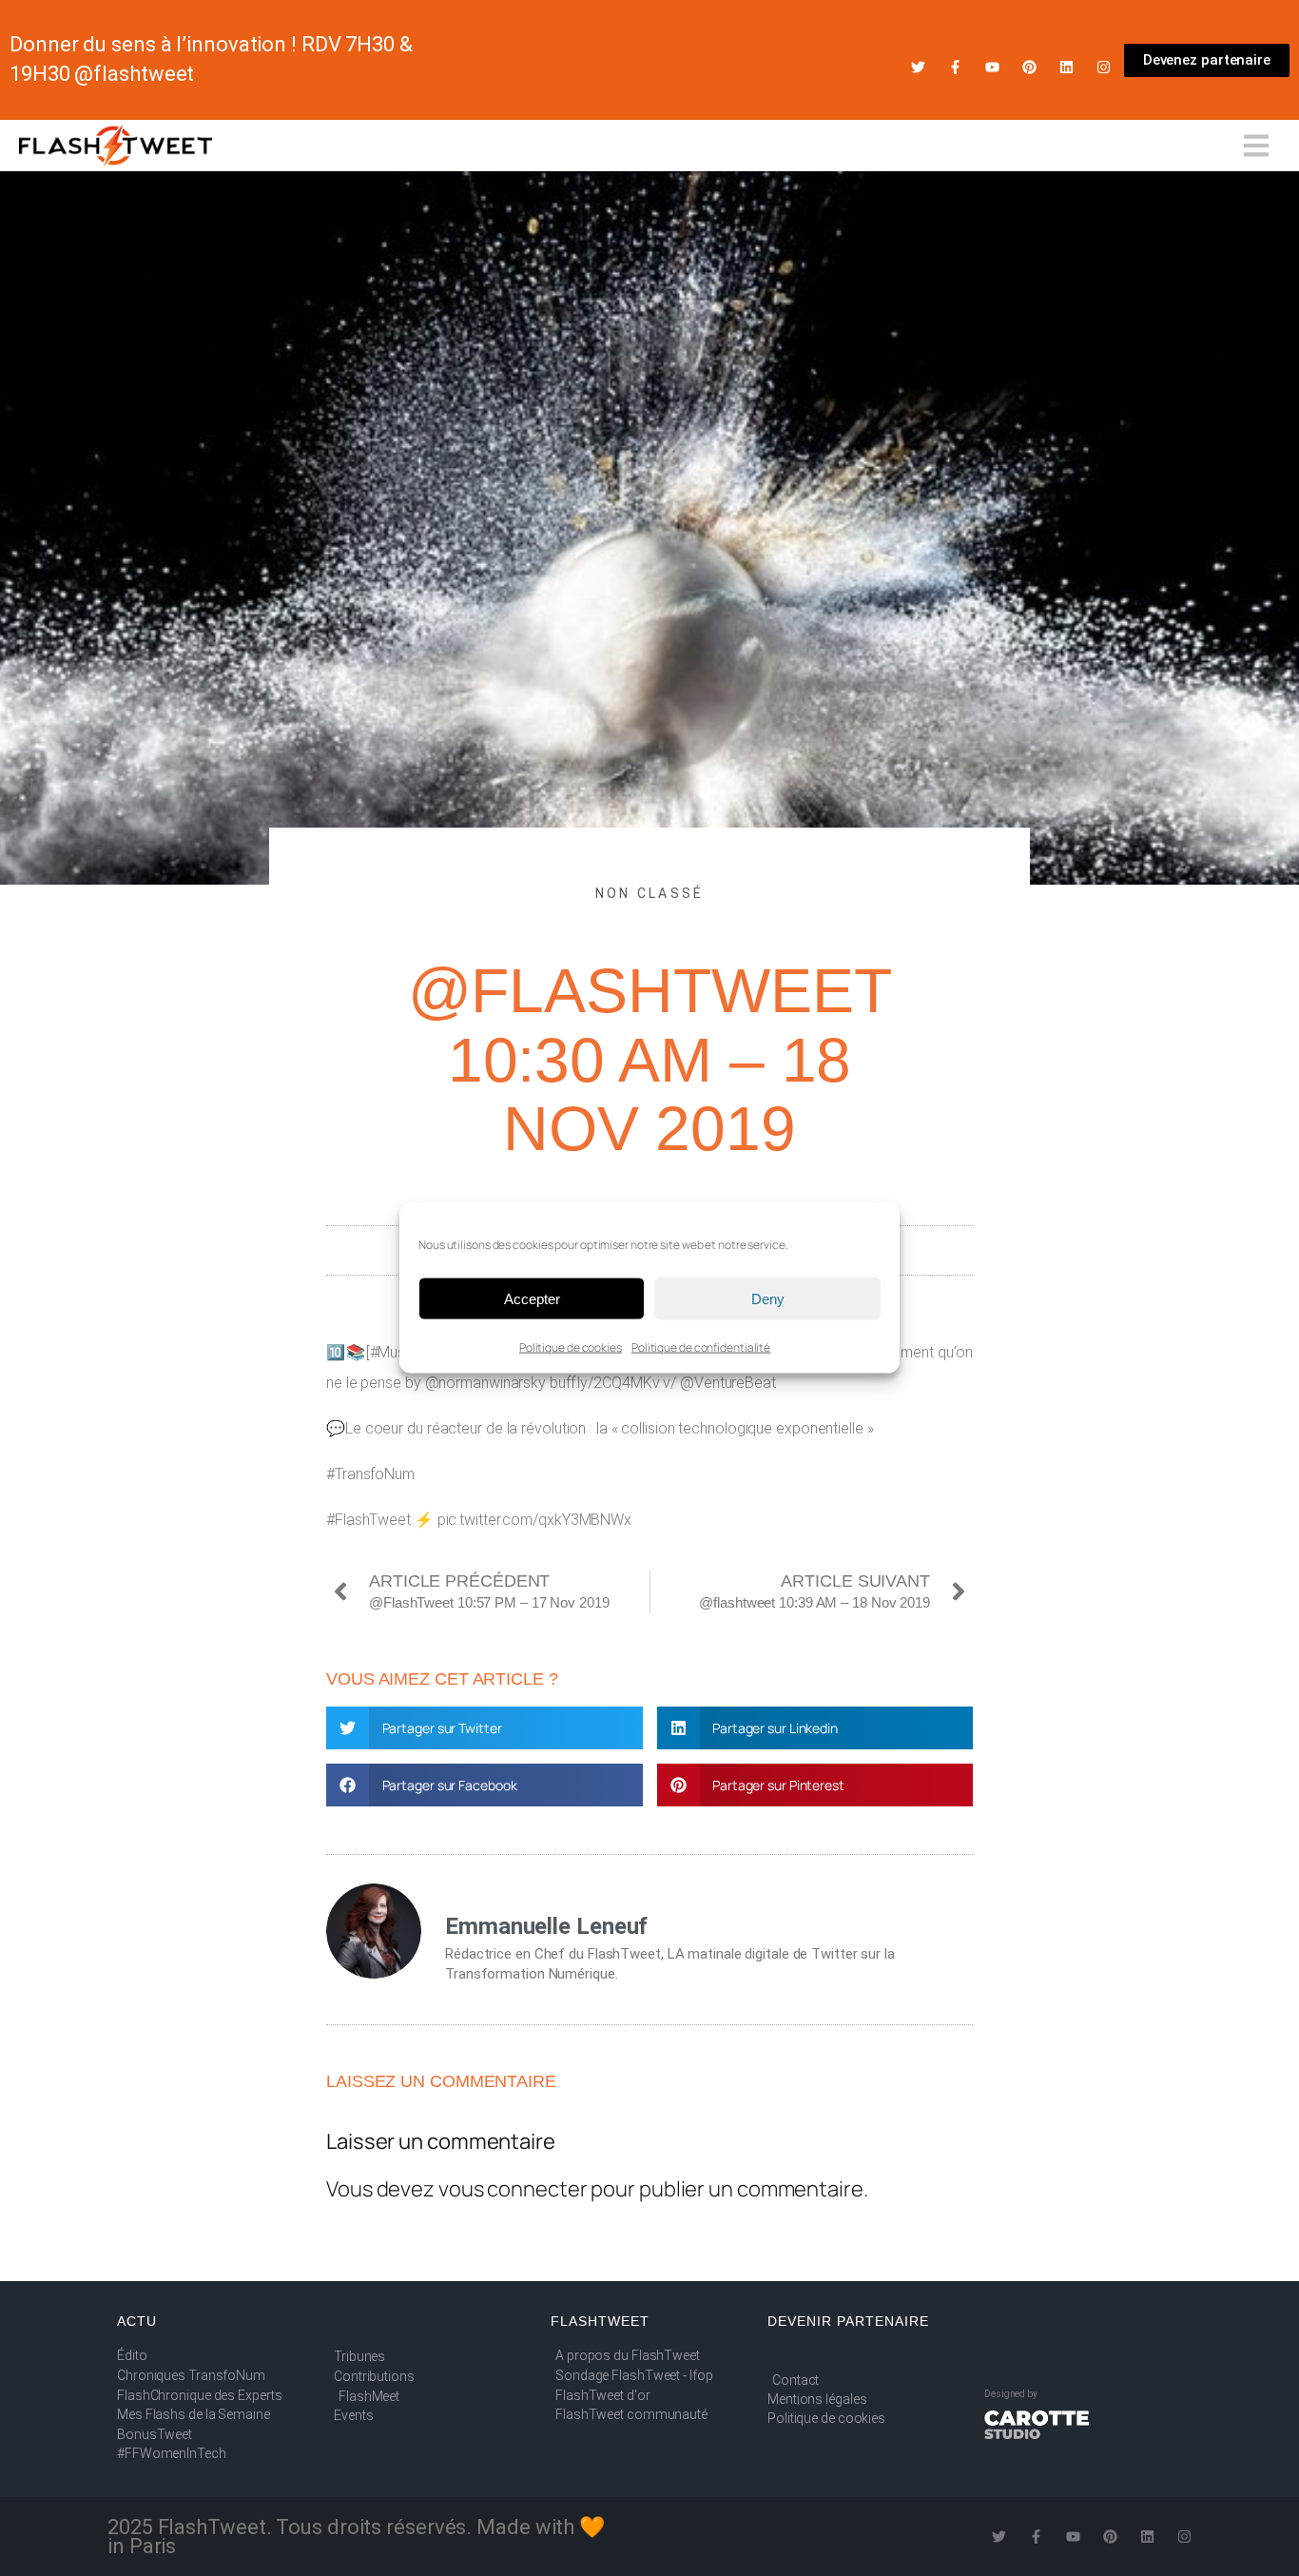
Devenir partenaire (848, 2321)
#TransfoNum (370, 1474)
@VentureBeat (728, 1383)
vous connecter (513, 2189)
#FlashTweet (368, 1520)
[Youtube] (992, 67)
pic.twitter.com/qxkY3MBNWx (534, 1520)
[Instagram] (1104, 67)
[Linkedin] (1066, 67)
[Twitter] (918, 67)
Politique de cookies (571, 1347)
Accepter (532, 1298)
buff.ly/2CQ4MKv (605, 1383)
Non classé (650, 893)
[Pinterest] (1029, 67)
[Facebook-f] (955, 67)
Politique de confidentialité (701, 1347)
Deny (768, 1298)
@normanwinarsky (486, 1383)
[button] (485, 1728)
